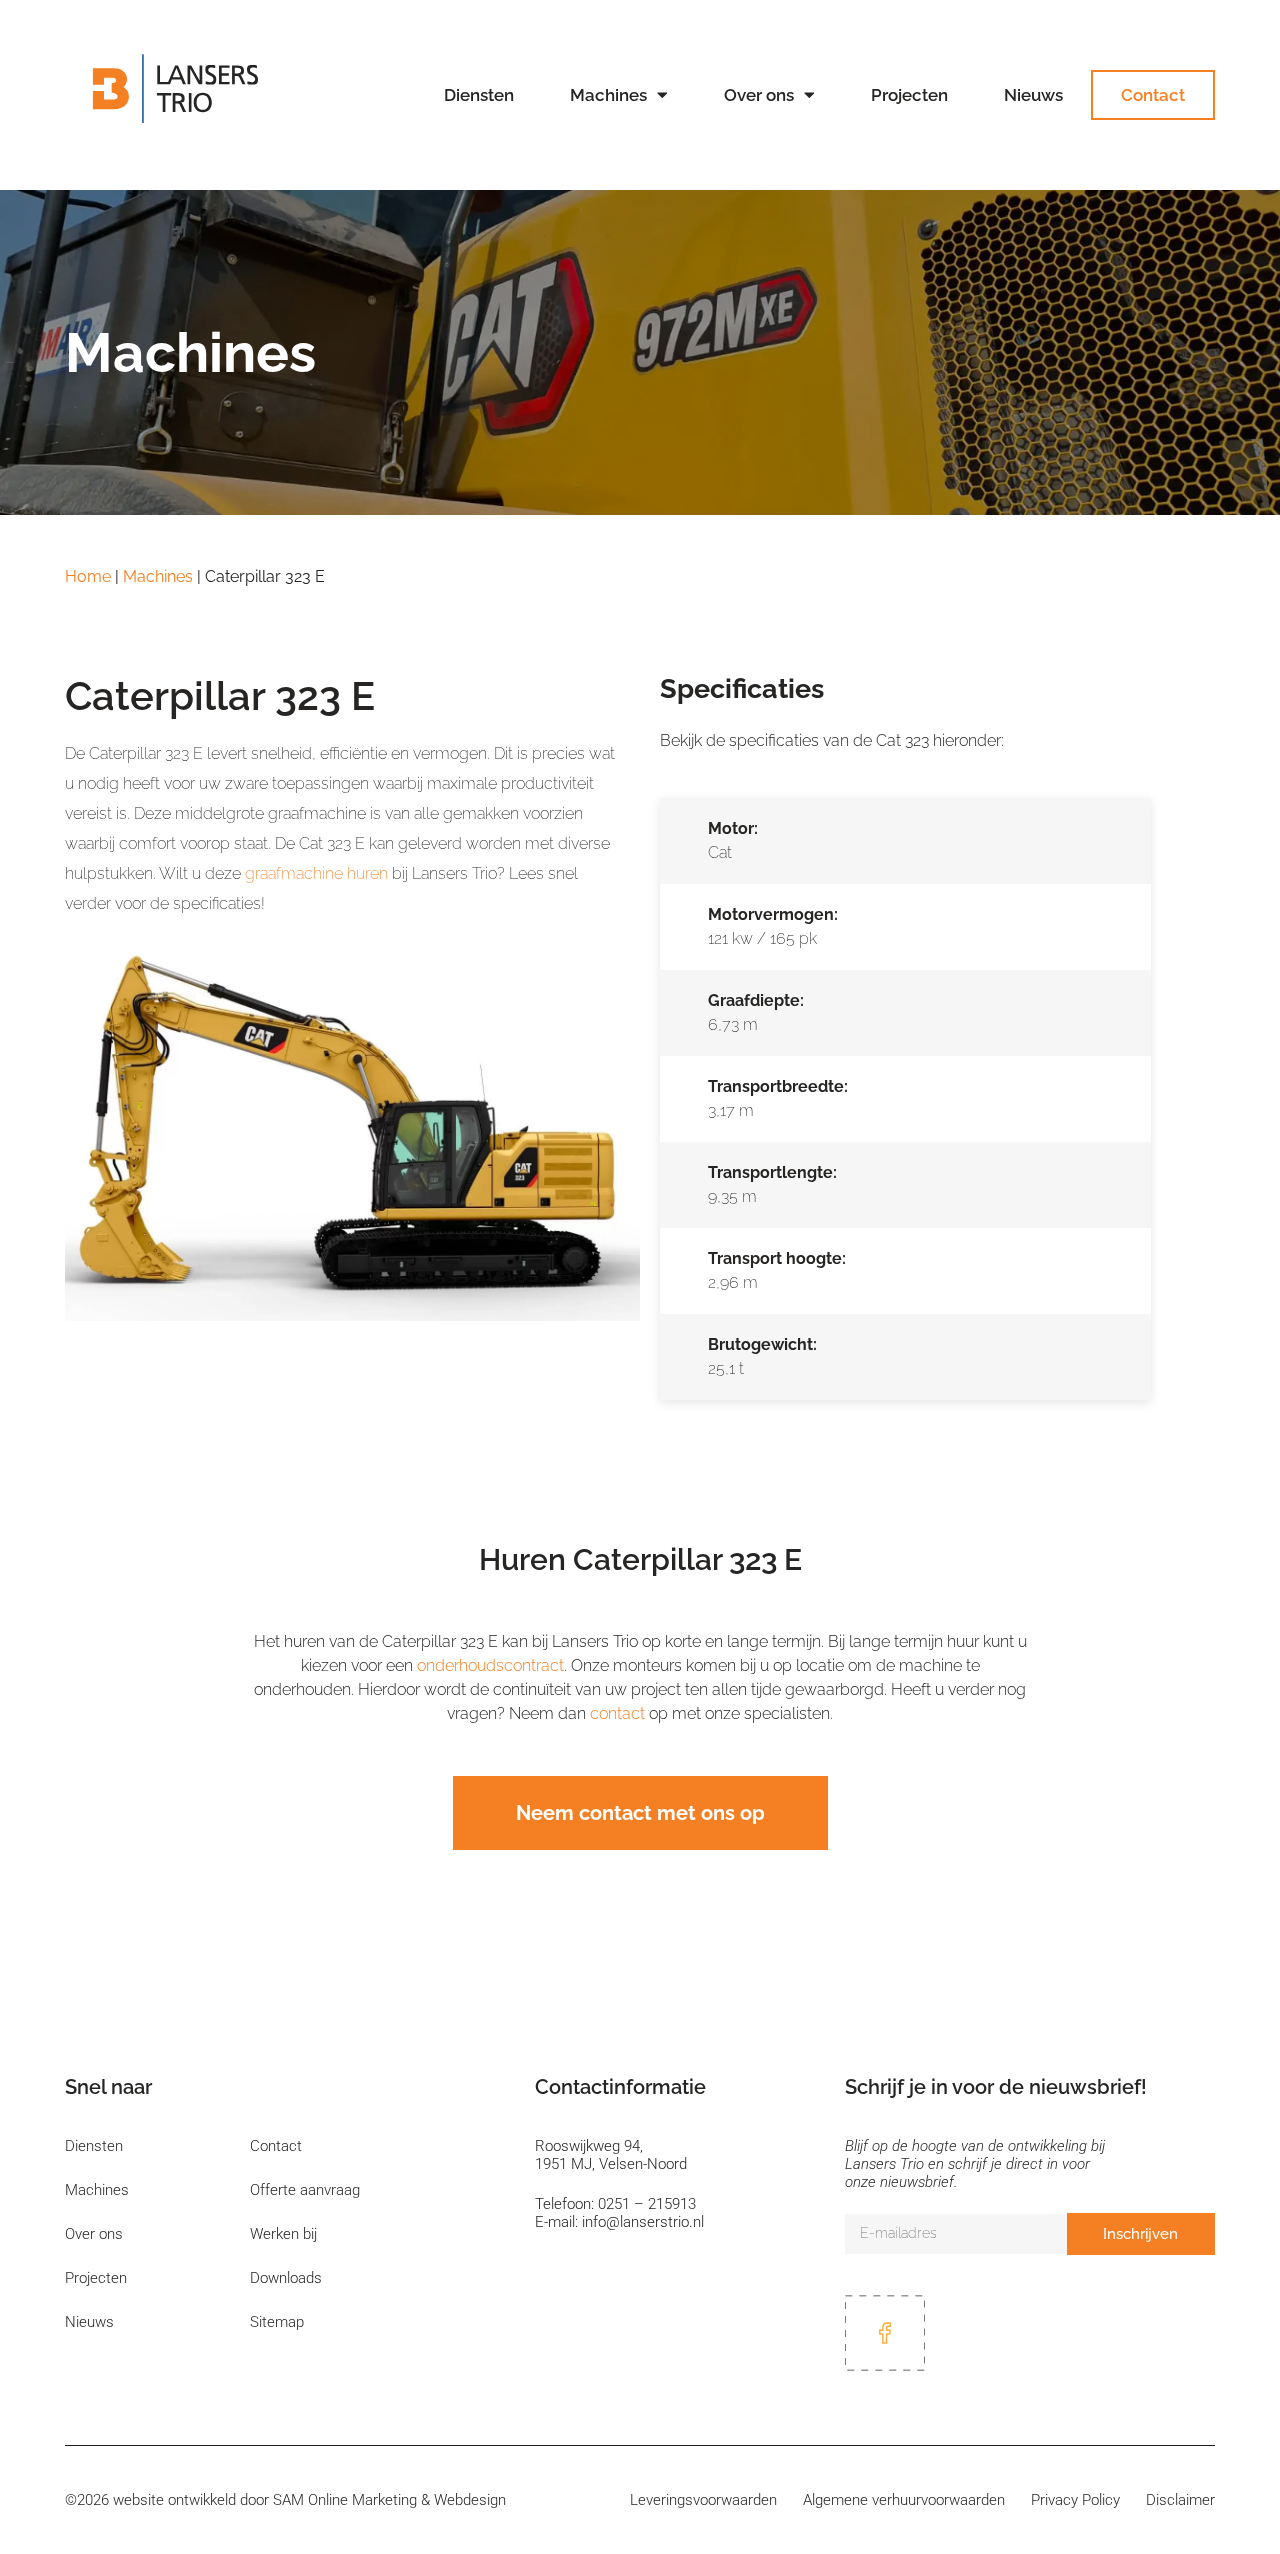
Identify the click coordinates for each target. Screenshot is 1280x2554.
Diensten (479, 95)
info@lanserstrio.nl (643, 2222)
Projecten (909, 95)
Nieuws (1033, 95)
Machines (608, 95)
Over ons (759, 95)
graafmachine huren (316, 873)
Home (88, 576)
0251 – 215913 (647, 2204)
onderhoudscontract (490, 1665)
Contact (1153, 95)
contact (617, 1713)
